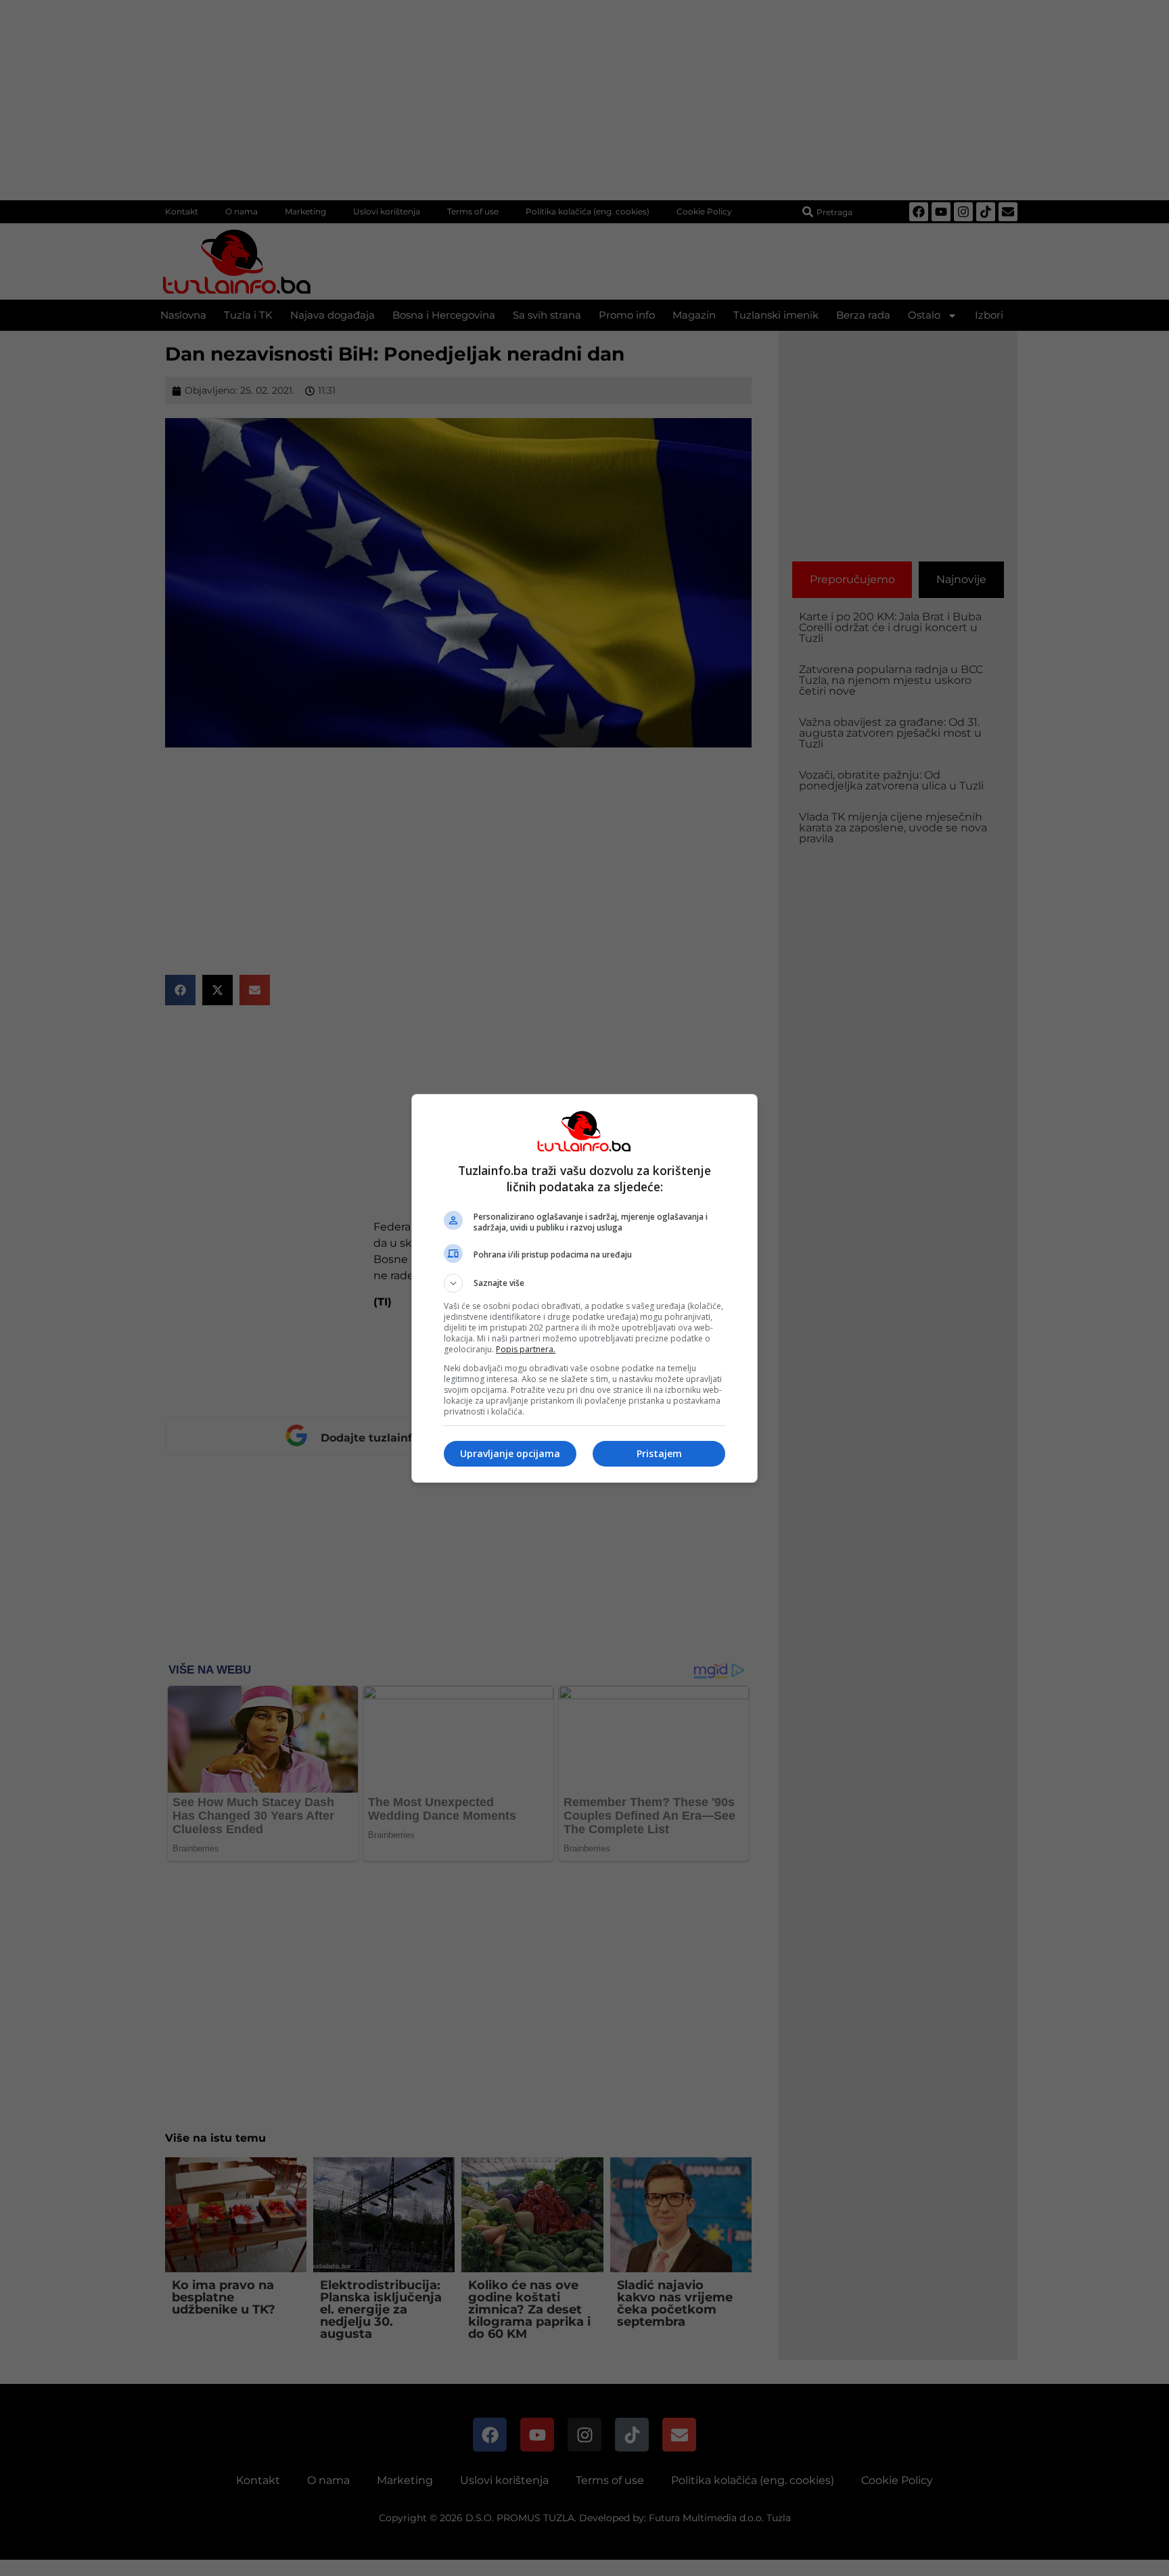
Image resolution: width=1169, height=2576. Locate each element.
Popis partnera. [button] (526, 1349)
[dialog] (584, 1288)
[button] (584, 1283)
